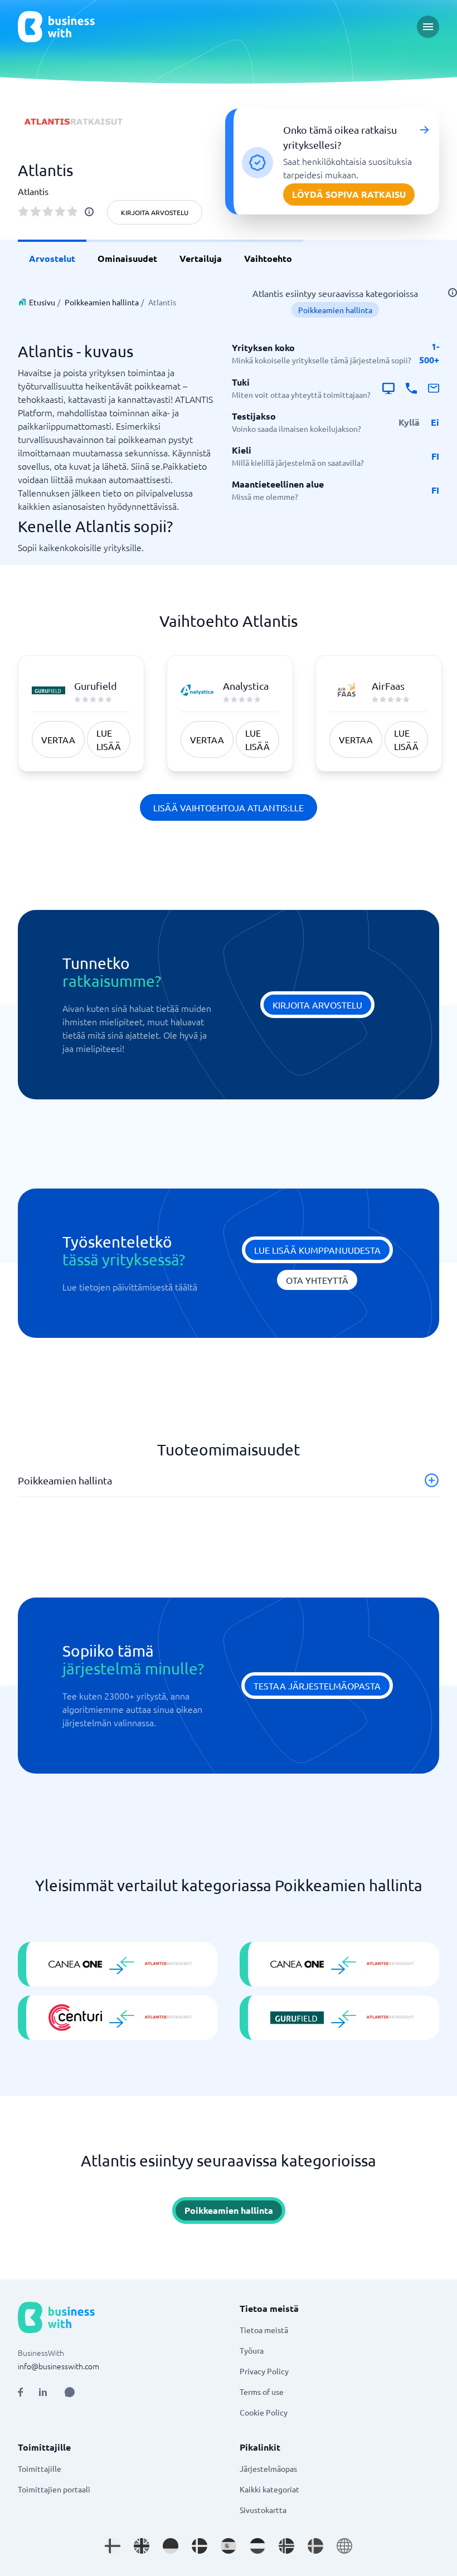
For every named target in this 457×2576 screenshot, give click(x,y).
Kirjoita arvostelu (155, 212)
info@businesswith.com (59, 2366)
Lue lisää (109, 739)
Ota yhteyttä (317, 1280)
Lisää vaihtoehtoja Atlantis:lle (229, 807)
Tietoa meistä (264, 2330)
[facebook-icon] (20, 2392)
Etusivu (42, 302)
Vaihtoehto (268, 258)
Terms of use (262, 2392)
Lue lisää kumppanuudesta (317, 1250)
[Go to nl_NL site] (257, 2546)
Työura (252, 2350)
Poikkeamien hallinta (102, 302)
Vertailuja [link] (201, 258)
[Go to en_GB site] (142, 2546)
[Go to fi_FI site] (113, 2546)
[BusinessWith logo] (56, 27)
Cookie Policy (264, 2412)
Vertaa (58, 739)
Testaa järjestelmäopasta (317, 1686)
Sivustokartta (263, 2510)
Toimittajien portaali (54, 2489)
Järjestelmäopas (268, 2468)
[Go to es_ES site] (229, 2546)
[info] (89, 212)
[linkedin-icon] (43, 2392)
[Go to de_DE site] (171, 2546)
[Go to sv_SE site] (315, 2546)
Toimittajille (40, 2468)
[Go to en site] (344, 2546)
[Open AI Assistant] (70, 2392)
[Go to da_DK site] (200, 2546)
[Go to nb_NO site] (286, 2546)
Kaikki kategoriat (269, 2489)
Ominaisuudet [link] (127, 258)
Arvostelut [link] (52, 258)
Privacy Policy (264, 2371)
